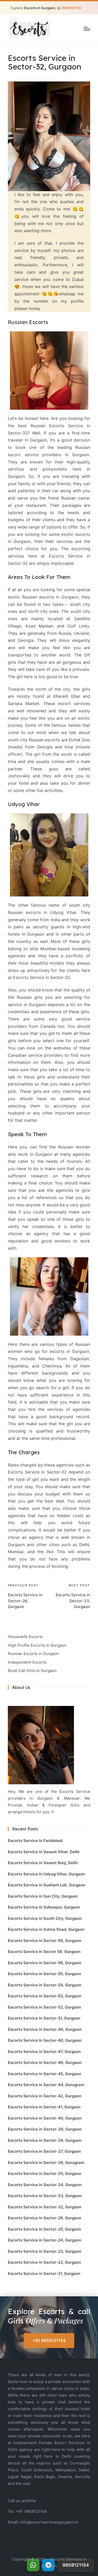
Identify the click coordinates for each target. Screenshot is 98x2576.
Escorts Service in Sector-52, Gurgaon (44, 2007)
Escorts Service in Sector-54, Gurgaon (45, 1985)
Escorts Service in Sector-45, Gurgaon (45, 2074)
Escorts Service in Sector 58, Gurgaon (44, 1952)
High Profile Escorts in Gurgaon (37, 1645)
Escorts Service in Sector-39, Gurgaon (45, 2129)
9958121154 (36, 2511)
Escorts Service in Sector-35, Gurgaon (45, 2173)
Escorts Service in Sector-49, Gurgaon (45, 2029)
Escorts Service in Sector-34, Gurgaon (45, 2185)
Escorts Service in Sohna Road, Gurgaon (46, 1929)
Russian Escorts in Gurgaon (33, 1654)
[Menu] (87, 29)
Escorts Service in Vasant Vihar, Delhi (44, 1852)
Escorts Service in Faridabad (35, 1841)
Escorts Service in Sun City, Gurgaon (43, 1896)
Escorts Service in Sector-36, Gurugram (46, 2163)
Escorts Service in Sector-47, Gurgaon (44, 2052)
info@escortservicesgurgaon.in (49, 2522)
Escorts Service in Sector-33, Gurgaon (45, 2196)
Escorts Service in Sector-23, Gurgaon (45, 2251)
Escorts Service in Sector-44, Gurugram (46, 2085)
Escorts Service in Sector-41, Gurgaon (44, 2107)
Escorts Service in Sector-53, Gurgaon (45, 1996)
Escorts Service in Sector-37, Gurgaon (44, 2151)
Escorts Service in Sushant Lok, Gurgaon (47, 1885)
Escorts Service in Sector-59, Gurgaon (45, 1941)
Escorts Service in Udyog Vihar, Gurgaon (46, 1874)
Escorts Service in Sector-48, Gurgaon (45, 2040)
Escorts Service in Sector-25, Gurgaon (44, 2229)
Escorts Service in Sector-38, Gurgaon (45, 2140)
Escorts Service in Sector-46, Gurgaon (45, 2062)
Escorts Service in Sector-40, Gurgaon (45, 2118)
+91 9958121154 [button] (49, 2340)
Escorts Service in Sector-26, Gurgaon (45, 2218)
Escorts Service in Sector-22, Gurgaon (44, 2262)
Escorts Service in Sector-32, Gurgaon (45, 2207)
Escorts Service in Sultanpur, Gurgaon (44, 1907)
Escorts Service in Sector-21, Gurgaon (44, 2273)
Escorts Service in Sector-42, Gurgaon (45, 2096)
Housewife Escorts (25, 1637)
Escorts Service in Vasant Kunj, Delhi (43, 1863)
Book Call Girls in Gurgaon (32, 1671)
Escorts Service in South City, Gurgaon (45, 1918)
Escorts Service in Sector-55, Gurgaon (44, 1974)
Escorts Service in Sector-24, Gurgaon (45, 2240)
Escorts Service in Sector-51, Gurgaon (44, 2018)
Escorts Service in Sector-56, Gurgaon (45, 1963)
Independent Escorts (27, 1662)
